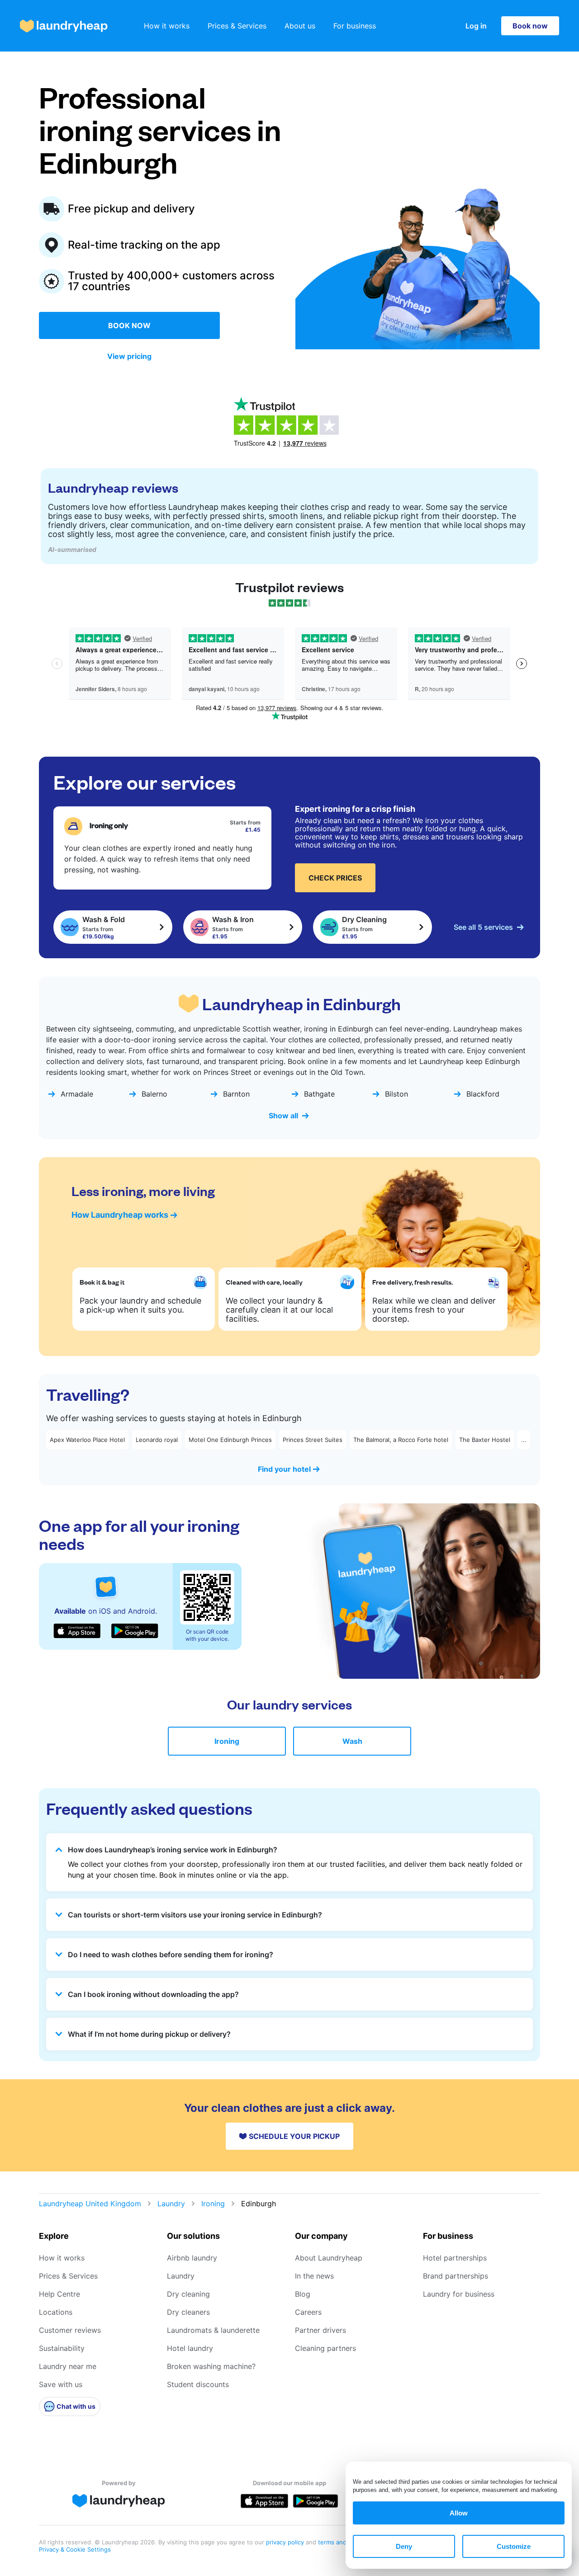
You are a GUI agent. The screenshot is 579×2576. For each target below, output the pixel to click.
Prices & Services (237, 26)
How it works (167, 26)
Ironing (227, 1741)
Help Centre (59, 2294)
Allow (459, 2513)
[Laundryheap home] (64, 26)
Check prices (335, 878)
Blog (303, 2294)
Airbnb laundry (192, 2258)
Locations (56, 2312)
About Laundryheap (329, 2258)
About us (300, 26)
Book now (530, 26)
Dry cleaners (188, 2312)
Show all (283, 1116)
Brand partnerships (456, 2276)
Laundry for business (459, 2294)
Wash (352, 1741)
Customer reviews (70, 2330)
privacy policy (286, 2542)
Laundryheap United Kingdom (90, 2204)
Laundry (171, 2204)
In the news (314, 2276)
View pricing (129, 356)
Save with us (61, 2384)
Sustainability (62, 2348)
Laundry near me (68, 2366)
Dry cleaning (188, 2294)
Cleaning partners (325, 2348)
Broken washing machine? (211, 2366)
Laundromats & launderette (213, 2330)
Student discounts (198, 2384)
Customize (514, 2546)
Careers (308, 2312)
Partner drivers (320, 2330)
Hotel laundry (190, 2348)
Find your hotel (284, 1469)
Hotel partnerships (455, 2258)
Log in (476, 26)
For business (355, 26)
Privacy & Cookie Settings (75, 2549)
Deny (404, 2546)
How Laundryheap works (120, 1215)
